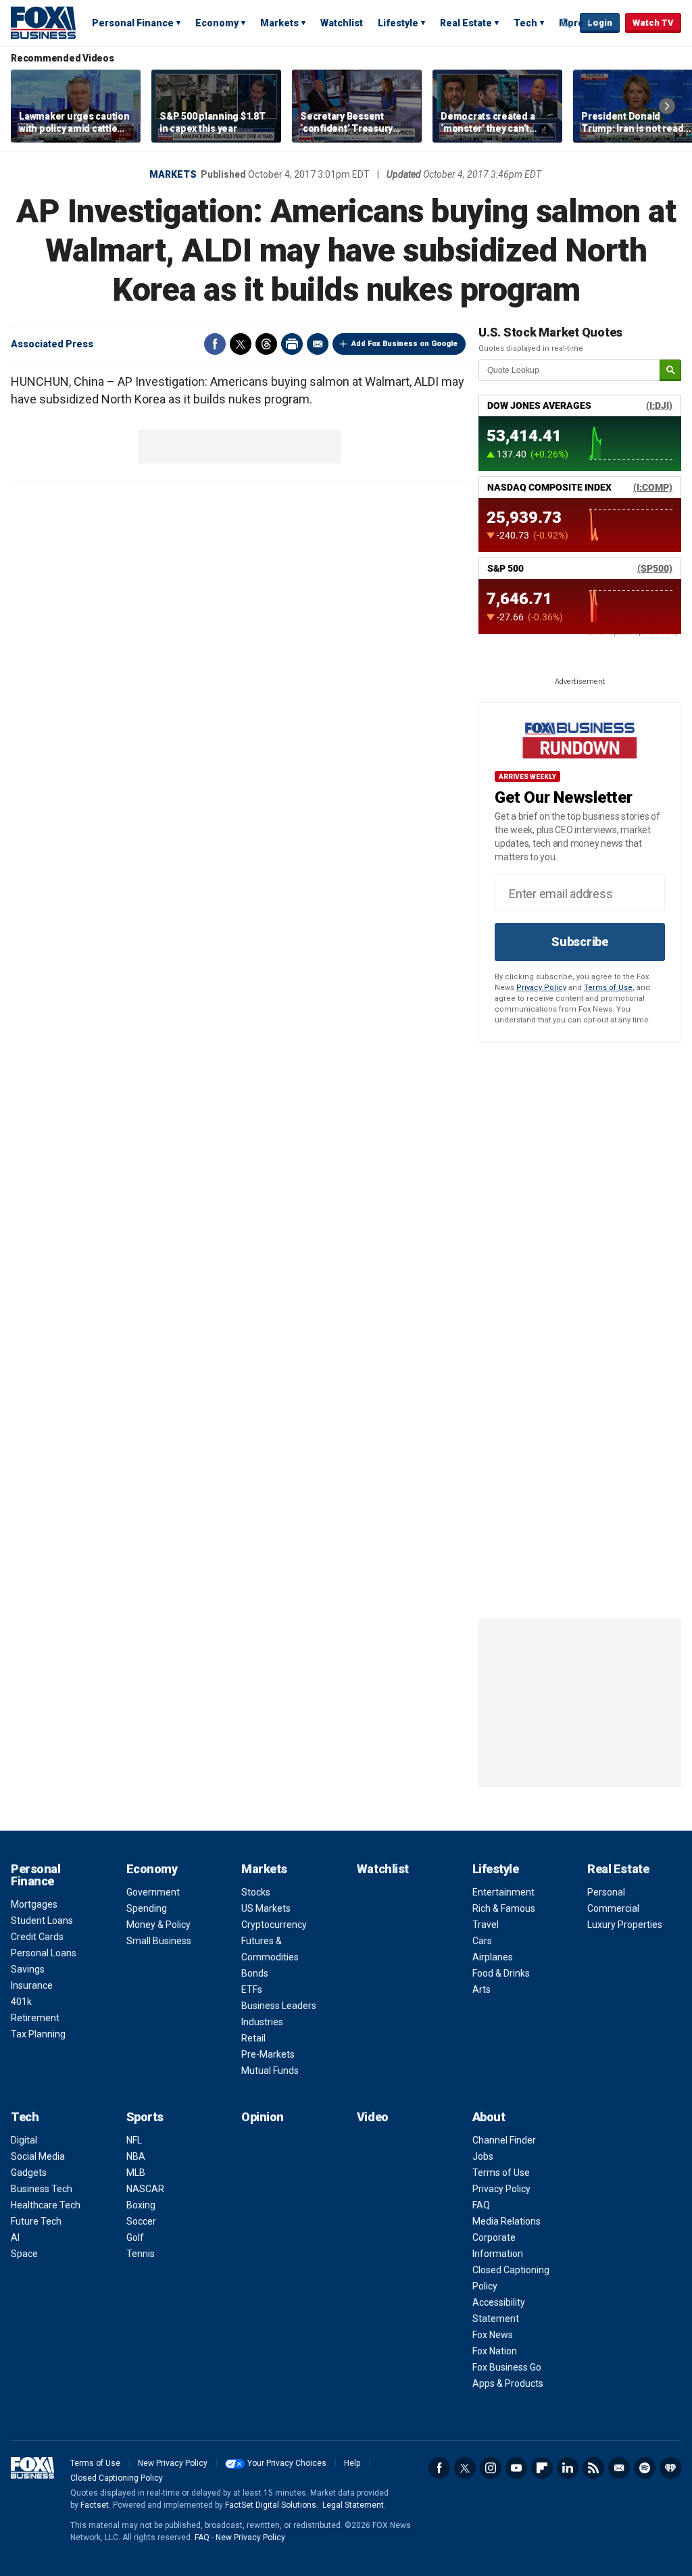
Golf (135, 2237)
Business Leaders (279, 2006)
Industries (262, 2022)
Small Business (159, 1941)
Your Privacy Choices (287, 2463)
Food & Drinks (501, 1973)
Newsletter (619, 2468)
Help (352, 2463)
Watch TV (653, 23)
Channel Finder (504, 2140)
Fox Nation (495, 2351)
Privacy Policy (541, 988)
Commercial (613, 1908)
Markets (279, 23)
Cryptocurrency (274, 1925)
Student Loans (42, 1921)
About (489, 2117)
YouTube (516, 2468)
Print (292, 344)
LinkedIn (568, 2468)
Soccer (141, 2221)
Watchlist (342, 23)
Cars (482, 1941)
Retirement (35, 2018)
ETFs (252, 1989)
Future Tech (36, 2221)
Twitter (241, 344)
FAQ (481, 2205)
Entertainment (503, 1892)
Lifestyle (398, 23)
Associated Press (52, 344)
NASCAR (145, 2189)
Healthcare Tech (46, 2205)
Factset (95, 2505)
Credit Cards (37, 1937)
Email (318, 344)
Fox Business (43, 22)
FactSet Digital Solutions (271, 2505)
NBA (136, 2156)
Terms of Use (608, 988)
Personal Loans (44, 1953)
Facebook (215, 344)
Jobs (483, 2156)
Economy (217, 23)
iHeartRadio (670, 2468)
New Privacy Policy (173, 2463)
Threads (266, 344)
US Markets (266, 1908)
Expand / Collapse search (566, 24)
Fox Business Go (507, 2367)
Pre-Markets (268, 2054)
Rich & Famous (504, 1908)
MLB (136, 2173)
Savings (28, 1969)
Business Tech (42, 2189)
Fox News (493, 2335)
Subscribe (580, 942)
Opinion (263, 2117)
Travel (486, 1925)
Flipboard (542, 2468)
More (571, 23)
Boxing (141, 2205)
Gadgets (29, 2173)
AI (15, 2237)
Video (373, 2117)
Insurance (32, 1985)
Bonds (255, 1973)
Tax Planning (38, 2034)
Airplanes (493, 1957)
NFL (134, 2140)
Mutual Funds (270, 2071)
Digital (24, 2140)
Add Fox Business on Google (404, 344)
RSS (593, 2468)
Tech (525, 23)
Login (600, 23)
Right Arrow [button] (667, 106)
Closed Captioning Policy (117, 2478)
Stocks (256, 1892)
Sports (145, 2117)
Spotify (645, 2468)
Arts (481, 1989)
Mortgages (34, 1904)
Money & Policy (158, 1925)
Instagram (491, 2468)
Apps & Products (508, 2383)
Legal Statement (353, 2505)
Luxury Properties (625, 1925)
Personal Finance (133, 23)
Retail (253, 2038)
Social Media (38, 2156)
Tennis (141, 2254)
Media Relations (506, 2221)
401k (21, 2002)
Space (24, 2254)
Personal (606, 1892)
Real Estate (466, 23)
